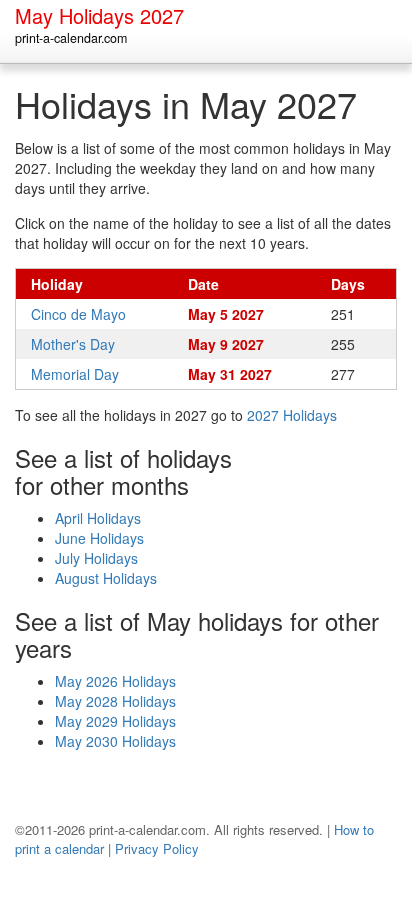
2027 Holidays (292, 415)
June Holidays (99, 538)
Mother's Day (73, 344)
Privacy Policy (157, 848)
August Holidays (106, 578)
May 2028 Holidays (115, 701)
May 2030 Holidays (115, 741)
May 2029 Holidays (115, 721)
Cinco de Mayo (78, 314)
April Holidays (98, 518)
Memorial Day (75, 374)
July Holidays (96, 558)
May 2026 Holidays (115, 681)
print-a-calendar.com (71, 38)
